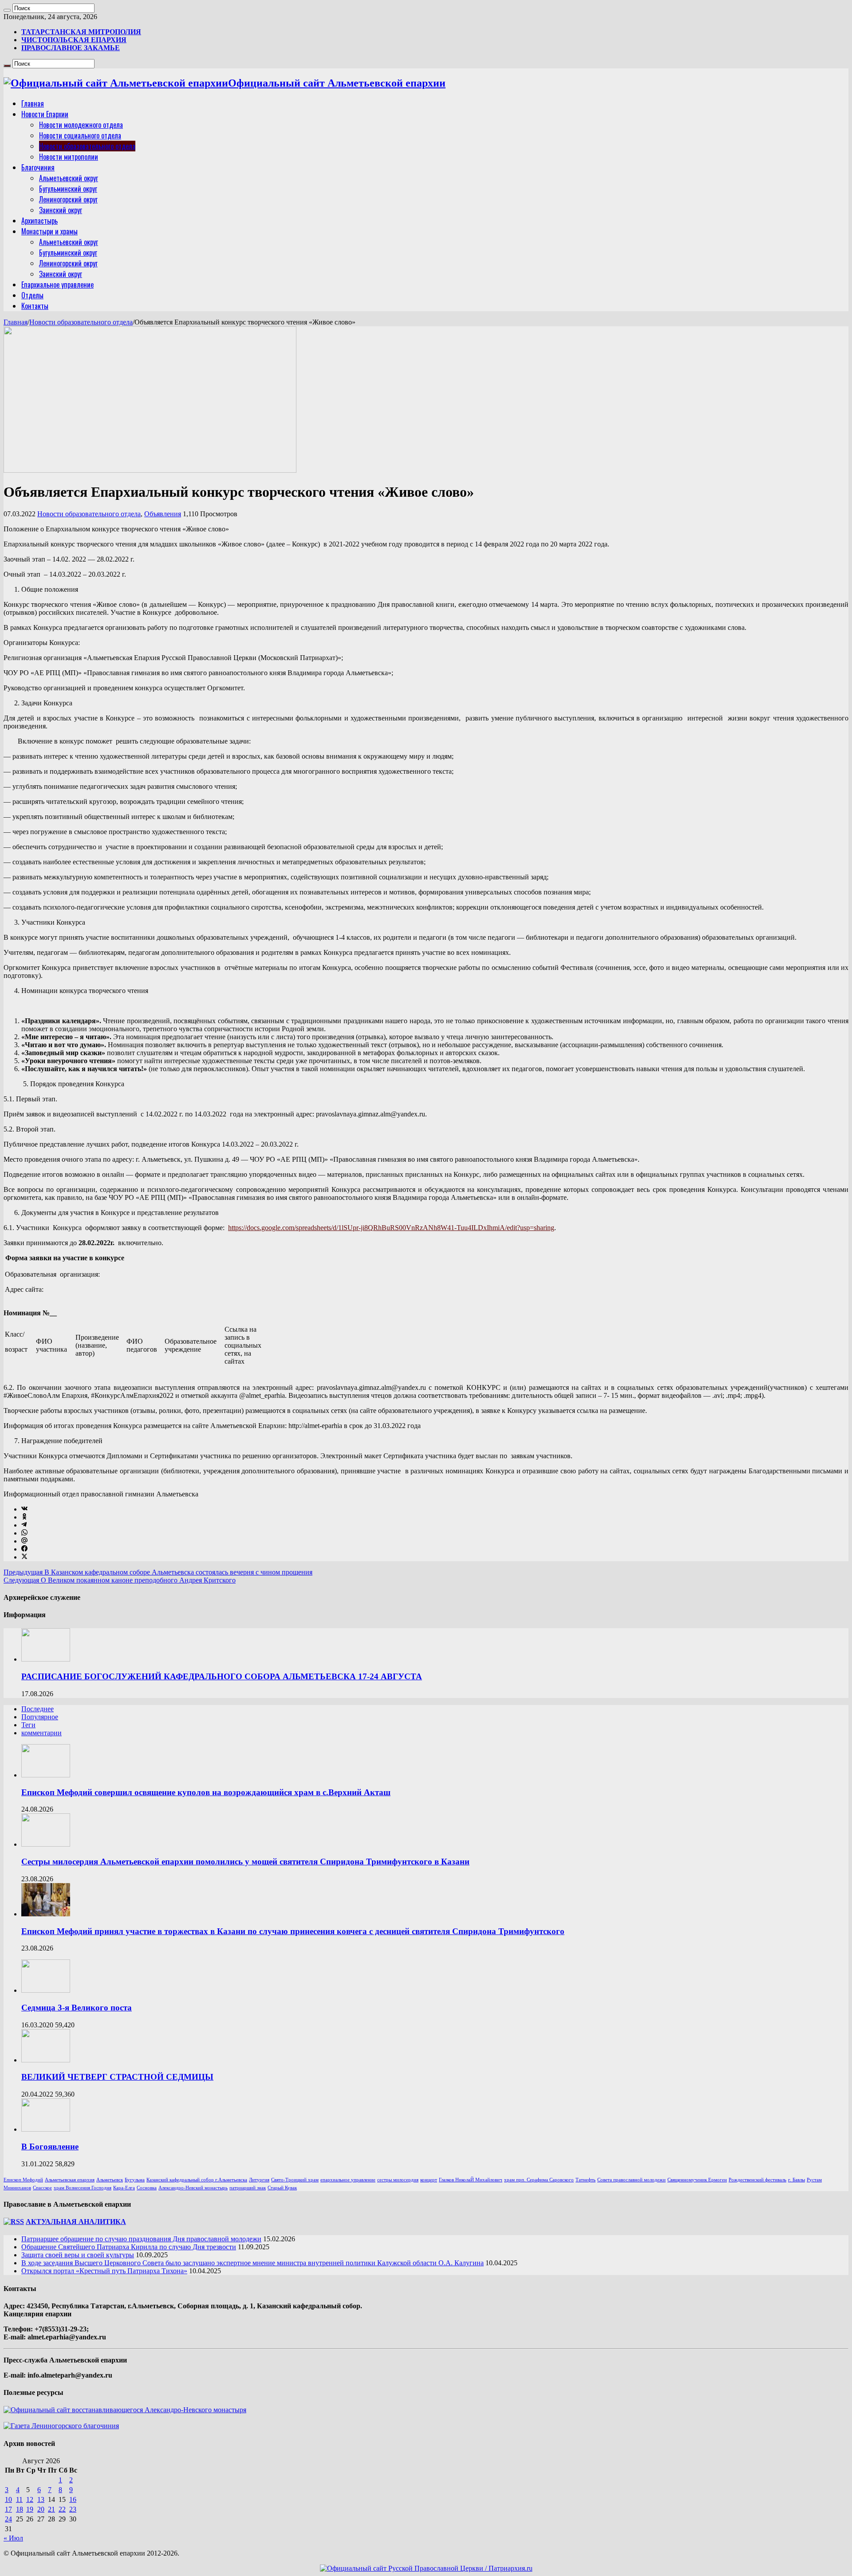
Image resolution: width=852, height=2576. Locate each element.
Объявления (163, 514)
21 (51, 2509)
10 (8, 2499)
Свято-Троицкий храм (295, 2180)
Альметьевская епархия (70, 2180)
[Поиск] (7, 10)
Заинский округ (61, 210)
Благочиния (38, 167)
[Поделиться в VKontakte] (24, 1509)
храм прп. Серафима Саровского (539, 2180)
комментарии (41, 1733)
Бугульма (135, 2180)
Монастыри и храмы (49, 231)
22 (62, 2509)
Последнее (37, 1709)
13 (41, 2499)
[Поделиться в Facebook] (24, 1549)
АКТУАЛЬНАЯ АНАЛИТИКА (76, 2222)
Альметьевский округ (69, 178)
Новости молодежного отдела (81, 125)
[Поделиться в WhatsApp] (24, 1533)
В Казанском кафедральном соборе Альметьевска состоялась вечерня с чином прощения (158, 1572)
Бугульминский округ (68, 189)
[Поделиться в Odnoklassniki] (24, 1517)
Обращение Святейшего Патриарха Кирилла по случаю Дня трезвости (129, 2247)
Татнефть (586, 2180)
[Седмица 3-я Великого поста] (46, 1990)
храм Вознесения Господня (83, 2188)
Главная (33, 103)
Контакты (35, 306)
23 (73, 2509)
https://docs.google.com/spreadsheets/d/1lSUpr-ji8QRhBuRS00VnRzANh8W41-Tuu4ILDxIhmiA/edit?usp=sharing (391, 1228)
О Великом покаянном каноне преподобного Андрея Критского (120, 1580)
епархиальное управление (348, 2180)
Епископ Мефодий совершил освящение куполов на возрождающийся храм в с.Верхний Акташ (206, 1792)
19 (30, 2509)
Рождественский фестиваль (757, 2180)
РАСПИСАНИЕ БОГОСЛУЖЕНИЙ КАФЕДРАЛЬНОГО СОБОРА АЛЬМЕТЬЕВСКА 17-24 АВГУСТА (222, 1676)
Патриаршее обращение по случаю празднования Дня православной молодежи (141, 2239)
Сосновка (147, 2188)
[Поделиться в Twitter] (24, 1557)
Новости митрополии (69, 157)
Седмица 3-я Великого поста (77, 2008)
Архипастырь (39, 221)
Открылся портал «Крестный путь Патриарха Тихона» (104, 2271)
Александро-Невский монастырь (193, 2188)
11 (19, 2499)
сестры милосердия (398, 2180)
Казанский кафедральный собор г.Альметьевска (197, 2180)
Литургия (259, 2180)
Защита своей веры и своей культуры (78, 2255)
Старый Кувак (282, 2188)
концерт (429, 2180)
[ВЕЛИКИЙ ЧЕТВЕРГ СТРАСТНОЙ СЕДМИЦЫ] (46, 2060)
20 (41, 2509)
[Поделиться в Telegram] (24, 1525)
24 (8, 2519)
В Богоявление (50, 2147)
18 (20, 2509)
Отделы (32, 295)
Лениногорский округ (68, 199)
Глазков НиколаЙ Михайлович (471, 2180)
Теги (28, 1725)
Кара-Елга (124, 2188)
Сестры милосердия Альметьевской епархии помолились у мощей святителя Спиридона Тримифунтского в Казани (245, 1862)
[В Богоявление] (46, 2129)
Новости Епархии (45, 114)
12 (30, 2499)
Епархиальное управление (57, 285)
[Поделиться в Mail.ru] (24, 1541)
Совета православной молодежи (631, 2180)
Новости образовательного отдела (87, 146)
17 (8, 2509)
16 (73, 2499)
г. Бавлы (797, 2180)
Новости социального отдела (80, 135)
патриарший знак (248, 2188)
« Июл (13, 2538)
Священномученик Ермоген (697, 2180)
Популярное (40, 1717)
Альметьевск (110, 2180)
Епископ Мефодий (23, 2180)
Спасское (42, 2188)
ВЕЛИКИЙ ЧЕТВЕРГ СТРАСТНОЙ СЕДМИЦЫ (117, 2077)
